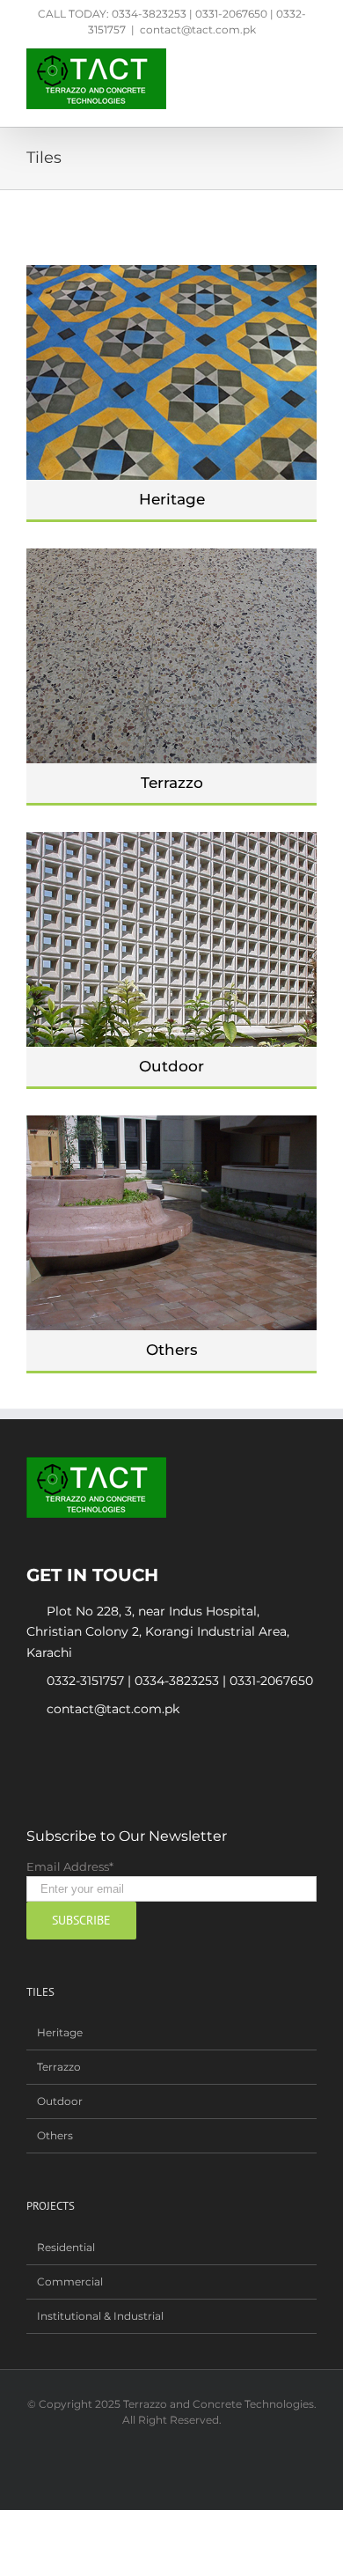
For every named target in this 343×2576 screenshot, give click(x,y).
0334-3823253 (177, 1681)
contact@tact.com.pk (198, 29)
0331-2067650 (271, 1681)
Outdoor (171, 1066)
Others (172, 1350)
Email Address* (70, 1866)
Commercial (70, 2282)
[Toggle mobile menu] (310, 58)
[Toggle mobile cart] (278, 58)
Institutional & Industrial (100, 2316)
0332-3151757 (85, 1681)
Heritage (172, 499)
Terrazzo (172, 783)
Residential (66, 2247)
